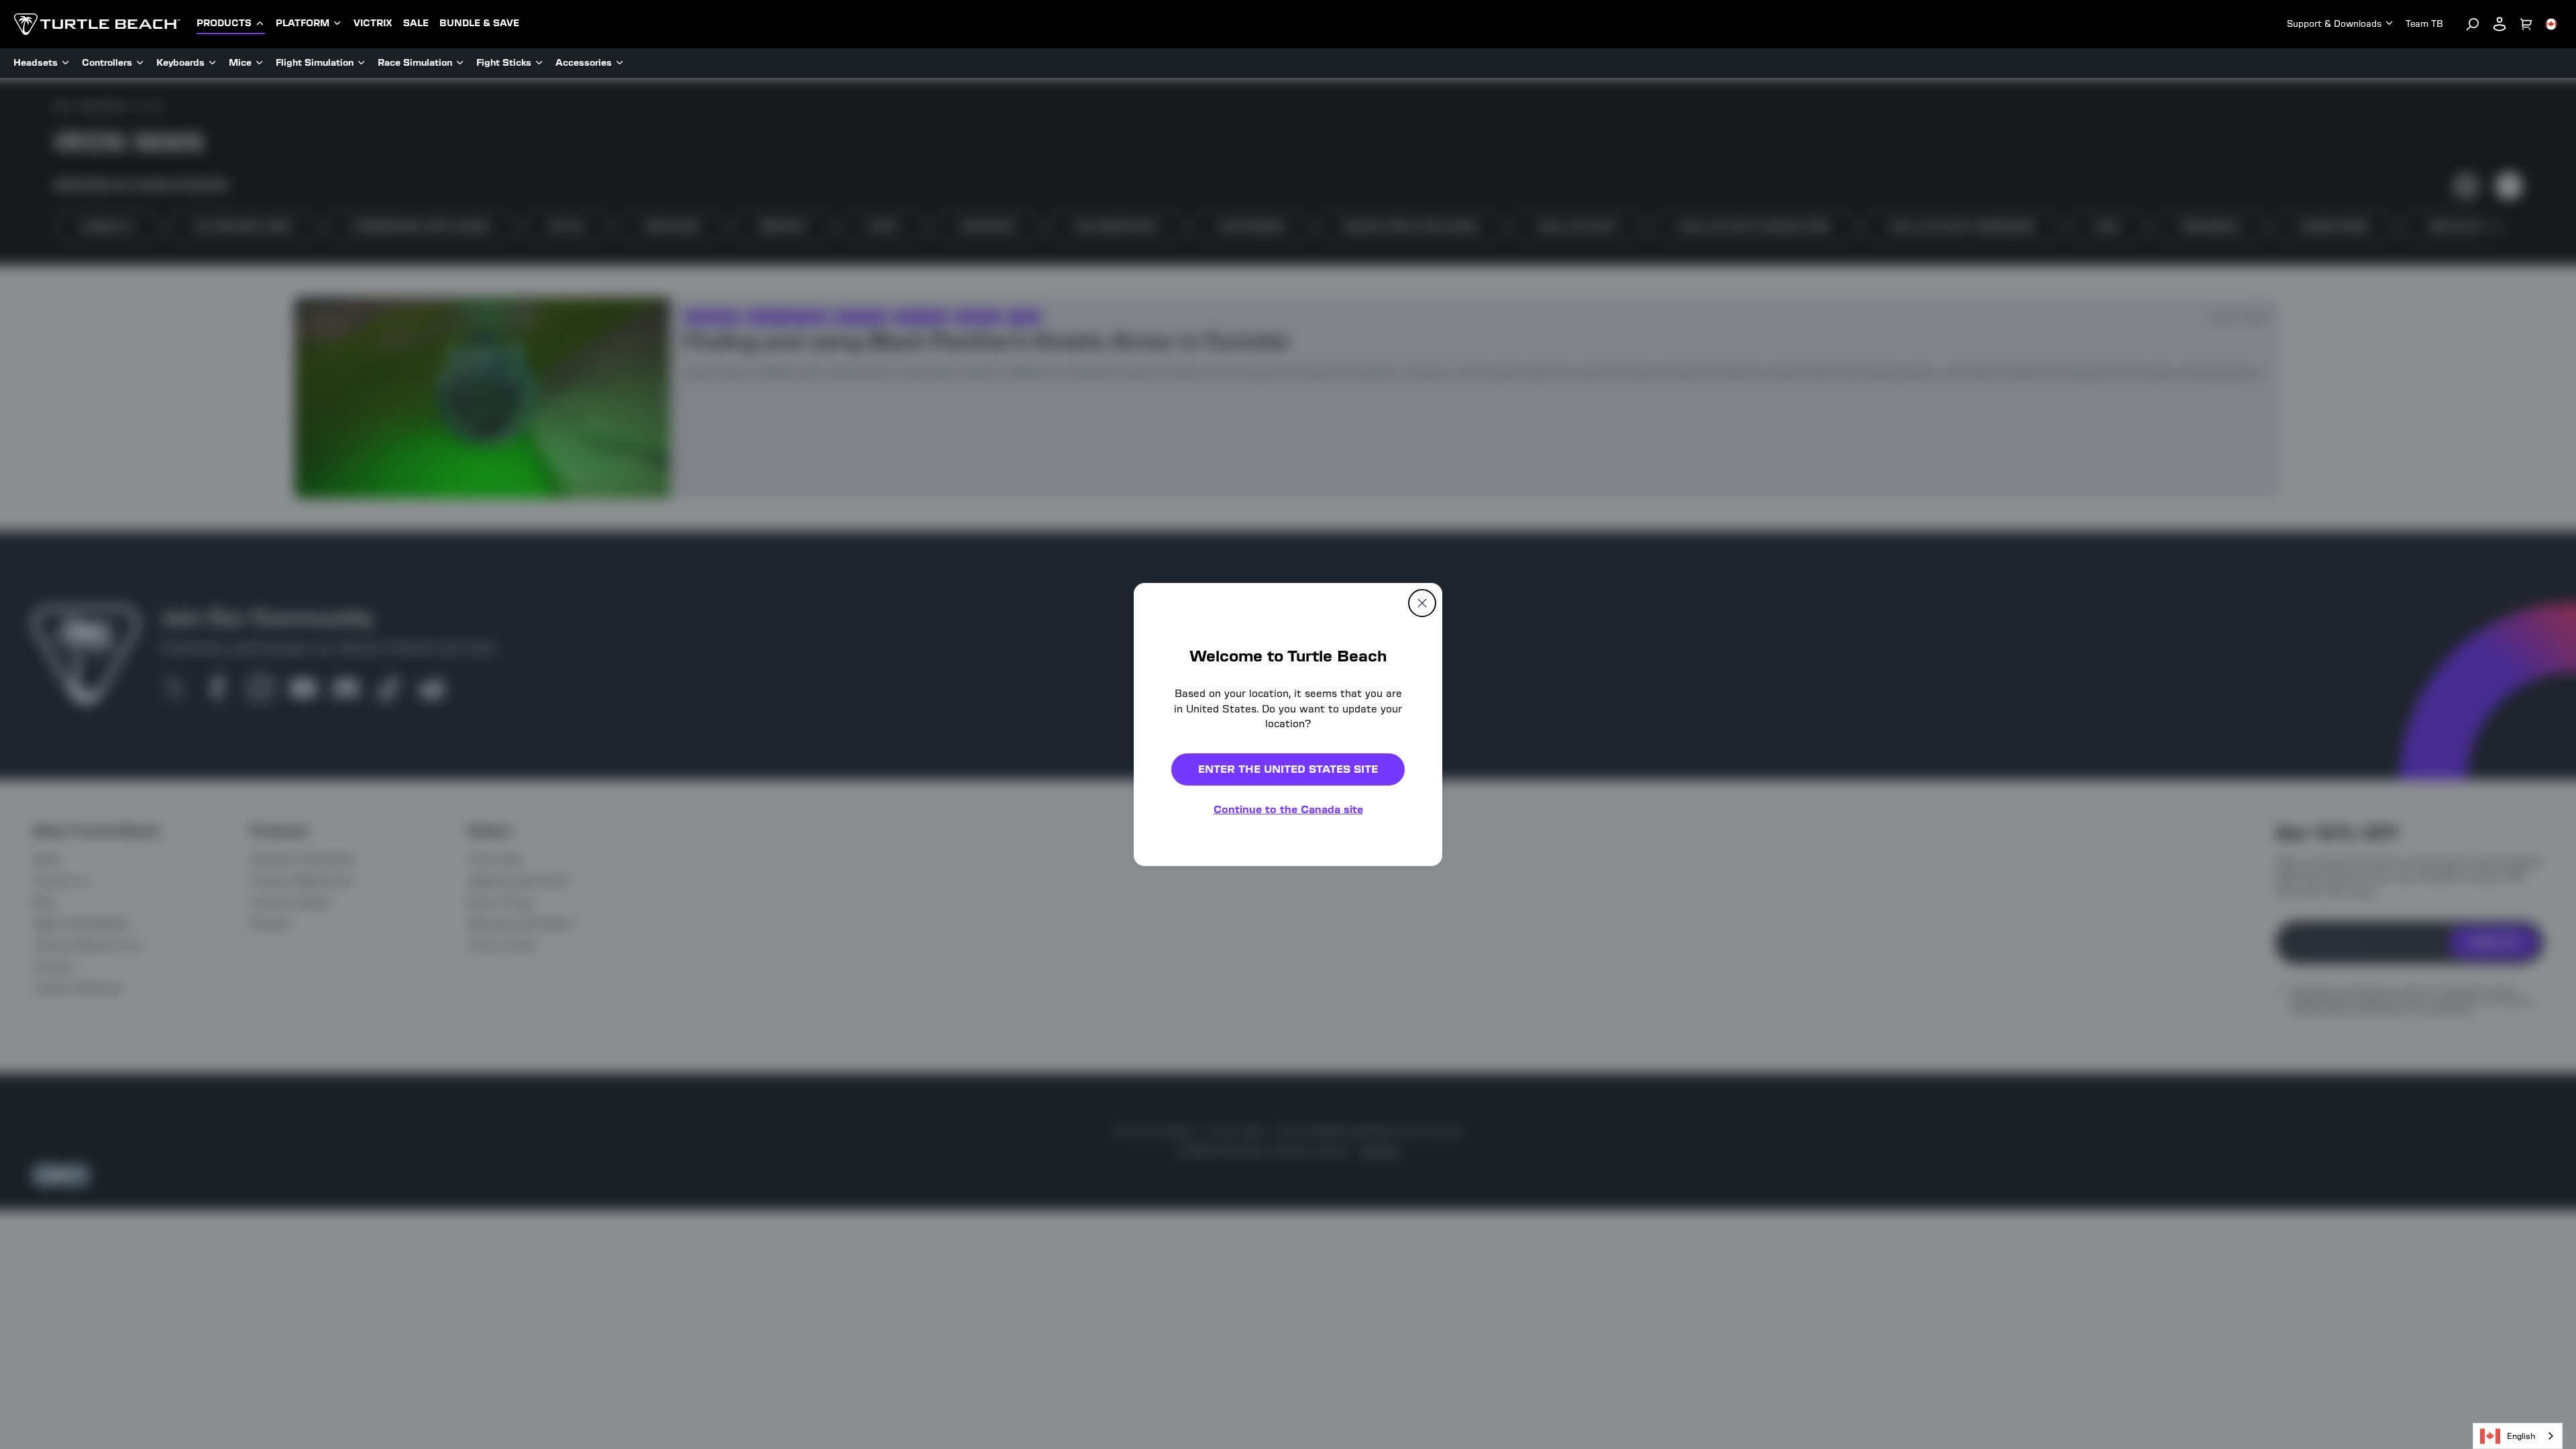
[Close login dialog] (1412, 1036)
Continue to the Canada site (1288, 809)
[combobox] (2518, 1436)
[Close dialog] (1422, 603)
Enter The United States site (1288, 769)
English (2521, 1436)
